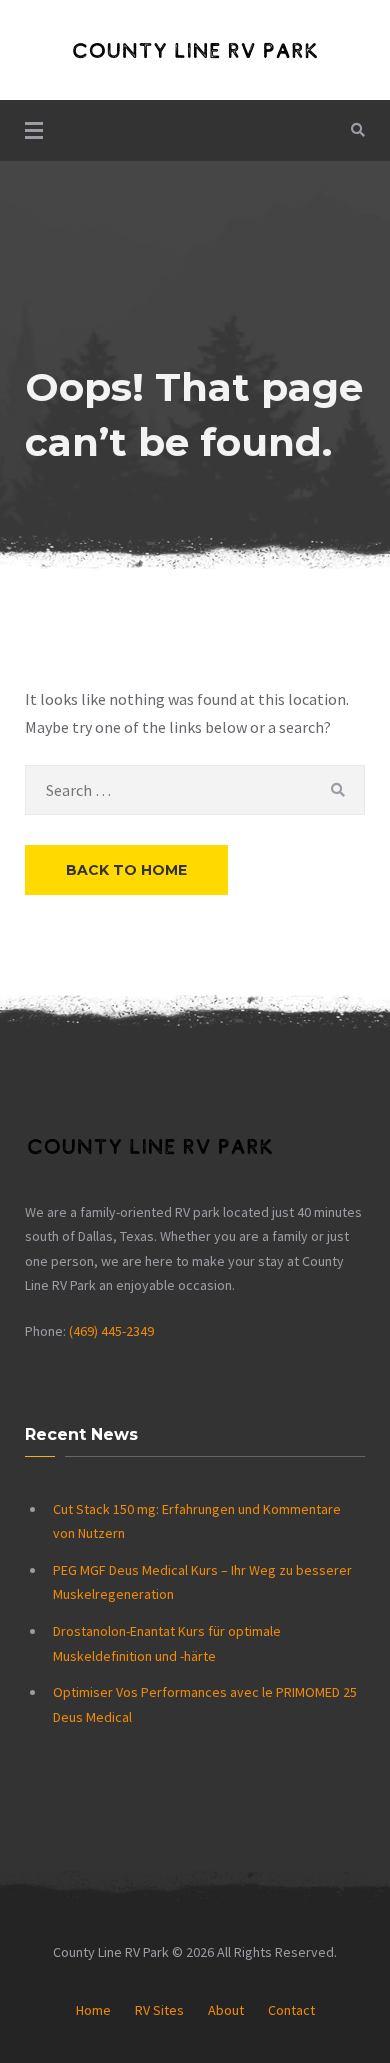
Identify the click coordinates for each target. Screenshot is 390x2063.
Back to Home (126, 870)
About (226, 2010)
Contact (291, 2010)
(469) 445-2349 (111, 1331)
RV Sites (159, 2010)
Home (93, 2010)
